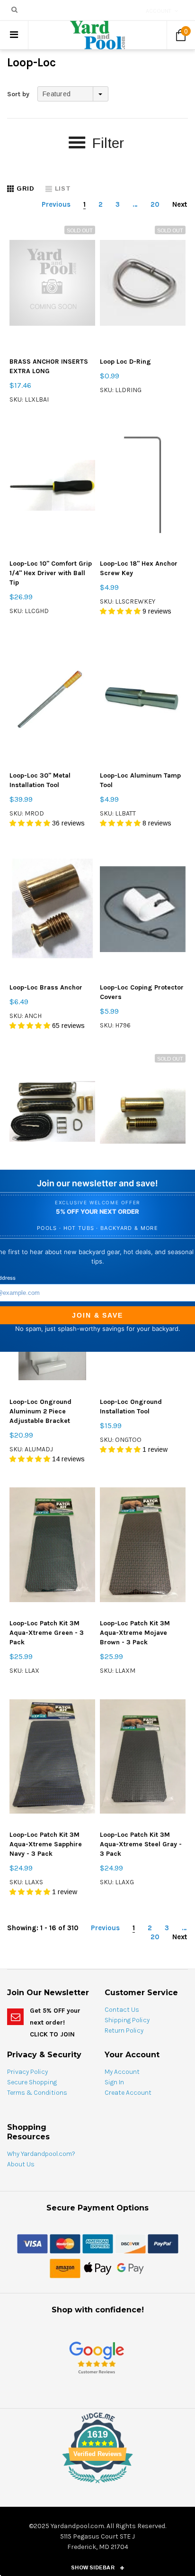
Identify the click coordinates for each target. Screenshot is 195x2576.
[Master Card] (65, 2244)
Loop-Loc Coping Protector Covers (142, 992)
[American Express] (98, 2244)
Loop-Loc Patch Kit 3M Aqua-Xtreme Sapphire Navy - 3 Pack (46, 1844)
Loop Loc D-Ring (125, 362)
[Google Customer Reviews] (97, 2358)
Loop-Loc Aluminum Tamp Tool (140, 780)
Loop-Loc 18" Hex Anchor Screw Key (139, 568)
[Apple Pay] (98, 2268)
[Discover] (130, 2244)
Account (159, 11)
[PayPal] (163, 2244)
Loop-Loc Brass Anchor (46, 987)
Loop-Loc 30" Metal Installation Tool (40, 780)
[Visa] (32, 2244)
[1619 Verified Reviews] (97, 2485)
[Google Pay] (130, 2268)
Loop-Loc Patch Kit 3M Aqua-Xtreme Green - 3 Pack (47, 1633)
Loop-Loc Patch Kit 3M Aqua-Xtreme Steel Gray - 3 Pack (141, 1844)
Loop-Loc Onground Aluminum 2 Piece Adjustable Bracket (40, 1411)
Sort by (18, 94)
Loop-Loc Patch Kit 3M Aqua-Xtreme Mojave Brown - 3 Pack (135, 1633)
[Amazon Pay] (65, 2268)
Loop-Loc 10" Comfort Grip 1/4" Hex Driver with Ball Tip (51, 573)
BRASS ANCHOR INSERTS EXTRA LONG (49, 366)
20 (155, 204)
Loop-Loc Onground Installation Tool (131, 1407)
